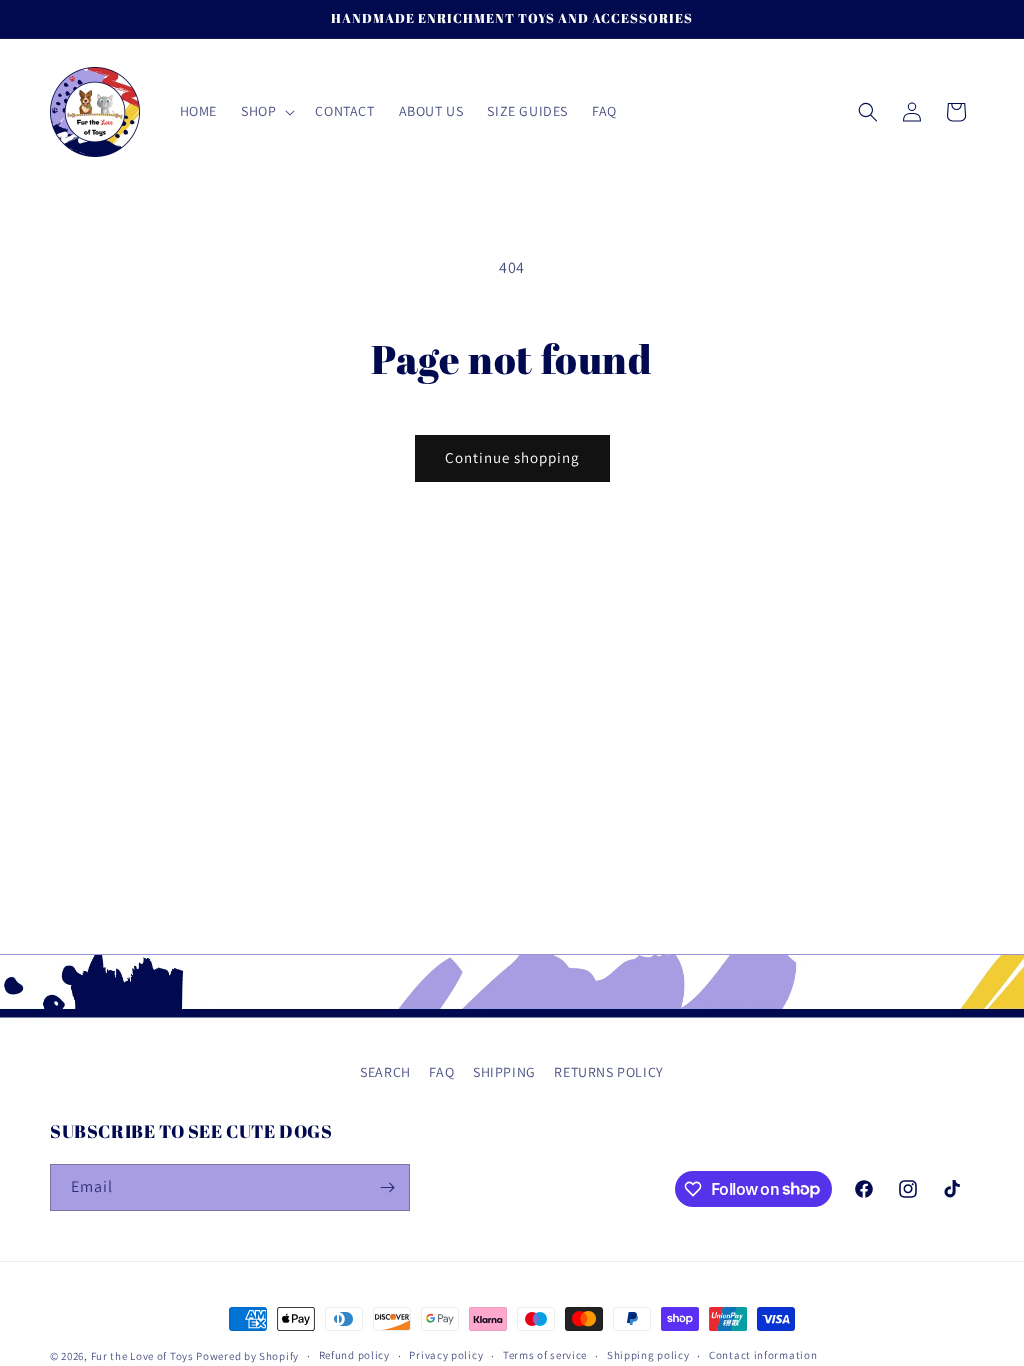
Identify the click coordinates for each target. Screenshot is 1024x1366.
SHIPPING (504, 1072)
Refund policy (354, 1355)
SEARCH (385, 1072)
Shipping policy (648, 1355)
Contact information (763, 1355)
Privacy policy (446, 1355)
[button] (266, 111)
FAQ (441, 1072)
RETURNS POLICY (608, 1072)
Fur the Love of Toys (144, 1356)
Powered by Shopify (247, 1356)
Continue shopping (512, 457)
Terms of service (545, 1355)
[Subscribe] (387, 1187)
